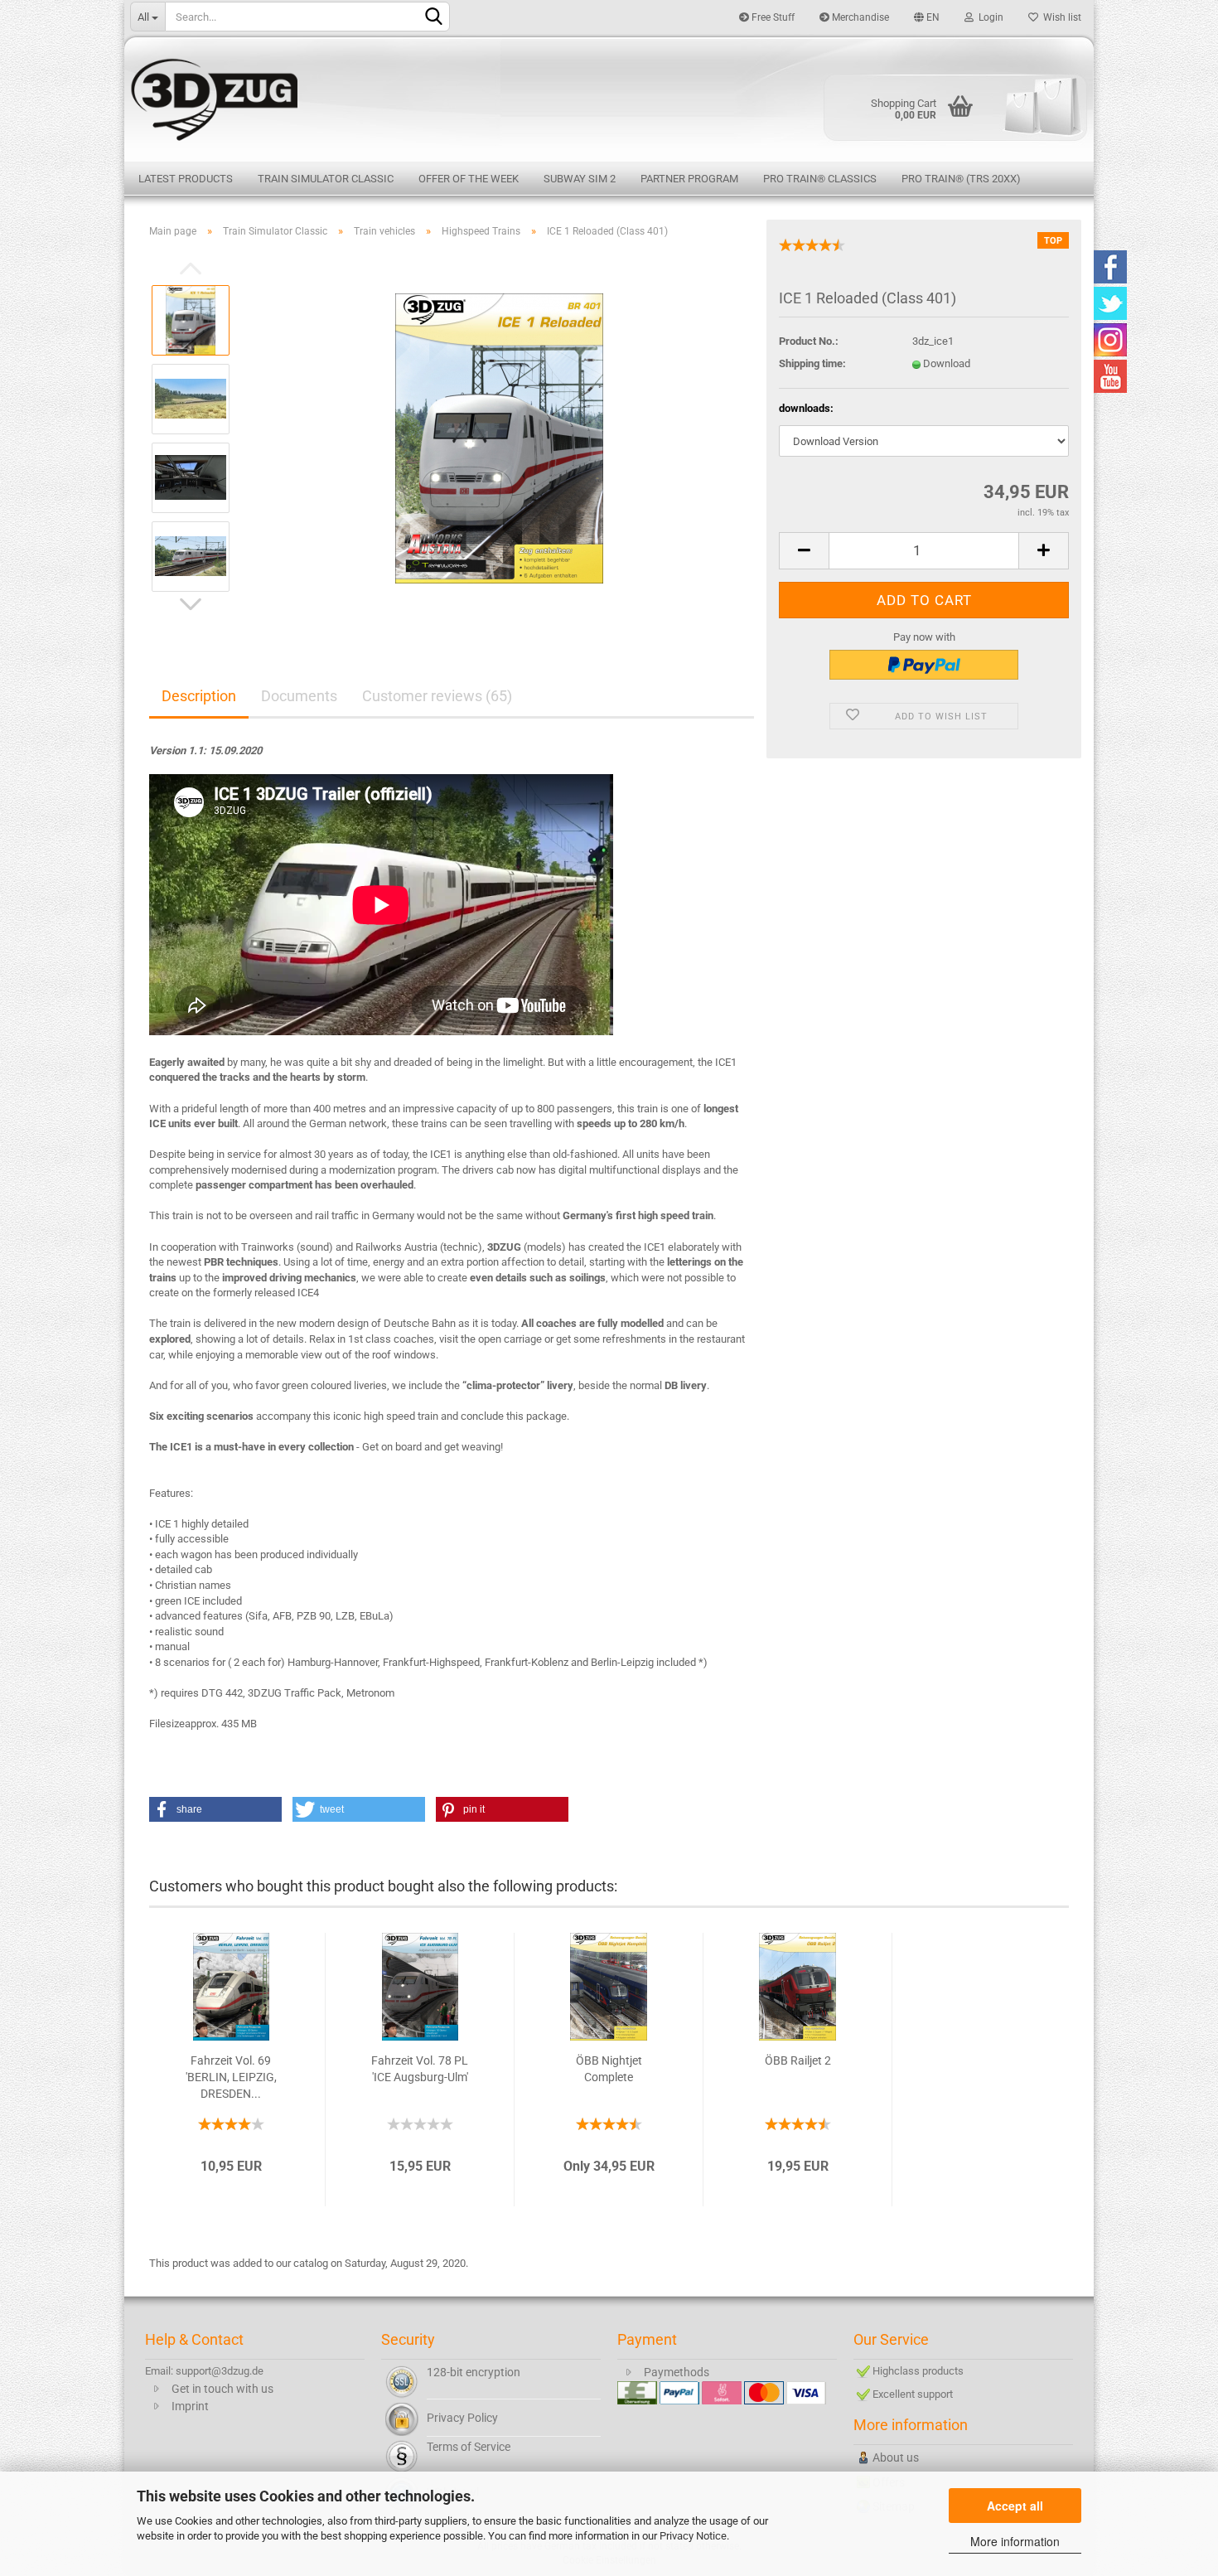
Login (988, 17)
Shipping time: (812, 363)
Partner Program (689, 179)
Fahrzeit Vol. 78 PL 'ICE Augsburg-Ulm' (420, 2069)
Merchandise (859, 17)
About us (896, 2457)
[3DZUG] (609, 97)
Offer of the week (469, 179)
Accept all (1015, 2506)
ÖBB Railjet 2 (798, 2060)
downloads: (806, 408)
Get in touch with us (222, 2389)
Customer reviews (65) (437, 696)
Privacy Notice (693, 2536)
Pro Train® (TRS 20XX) (961, 179)
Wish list (1060, 17)
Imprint (190, 2406)
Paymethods (677, 2372)
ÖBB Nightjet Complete (609, 2069)
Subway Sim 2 (580, 179)
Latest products (186, 179)
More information (1015, 2541)
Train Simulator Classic (326, 179)
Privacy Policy (462, 2418)
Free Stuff (772, 17)
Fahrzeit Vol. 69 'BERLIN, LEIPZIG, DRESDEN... (231, 2077)
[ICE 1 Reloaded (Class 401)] (499, 437)
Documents (299, 696)
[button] (215, 1809)
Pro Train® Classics (820, 179)
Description (199, 696)
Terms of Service (469, 2447)
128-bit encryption (474, 2372)
